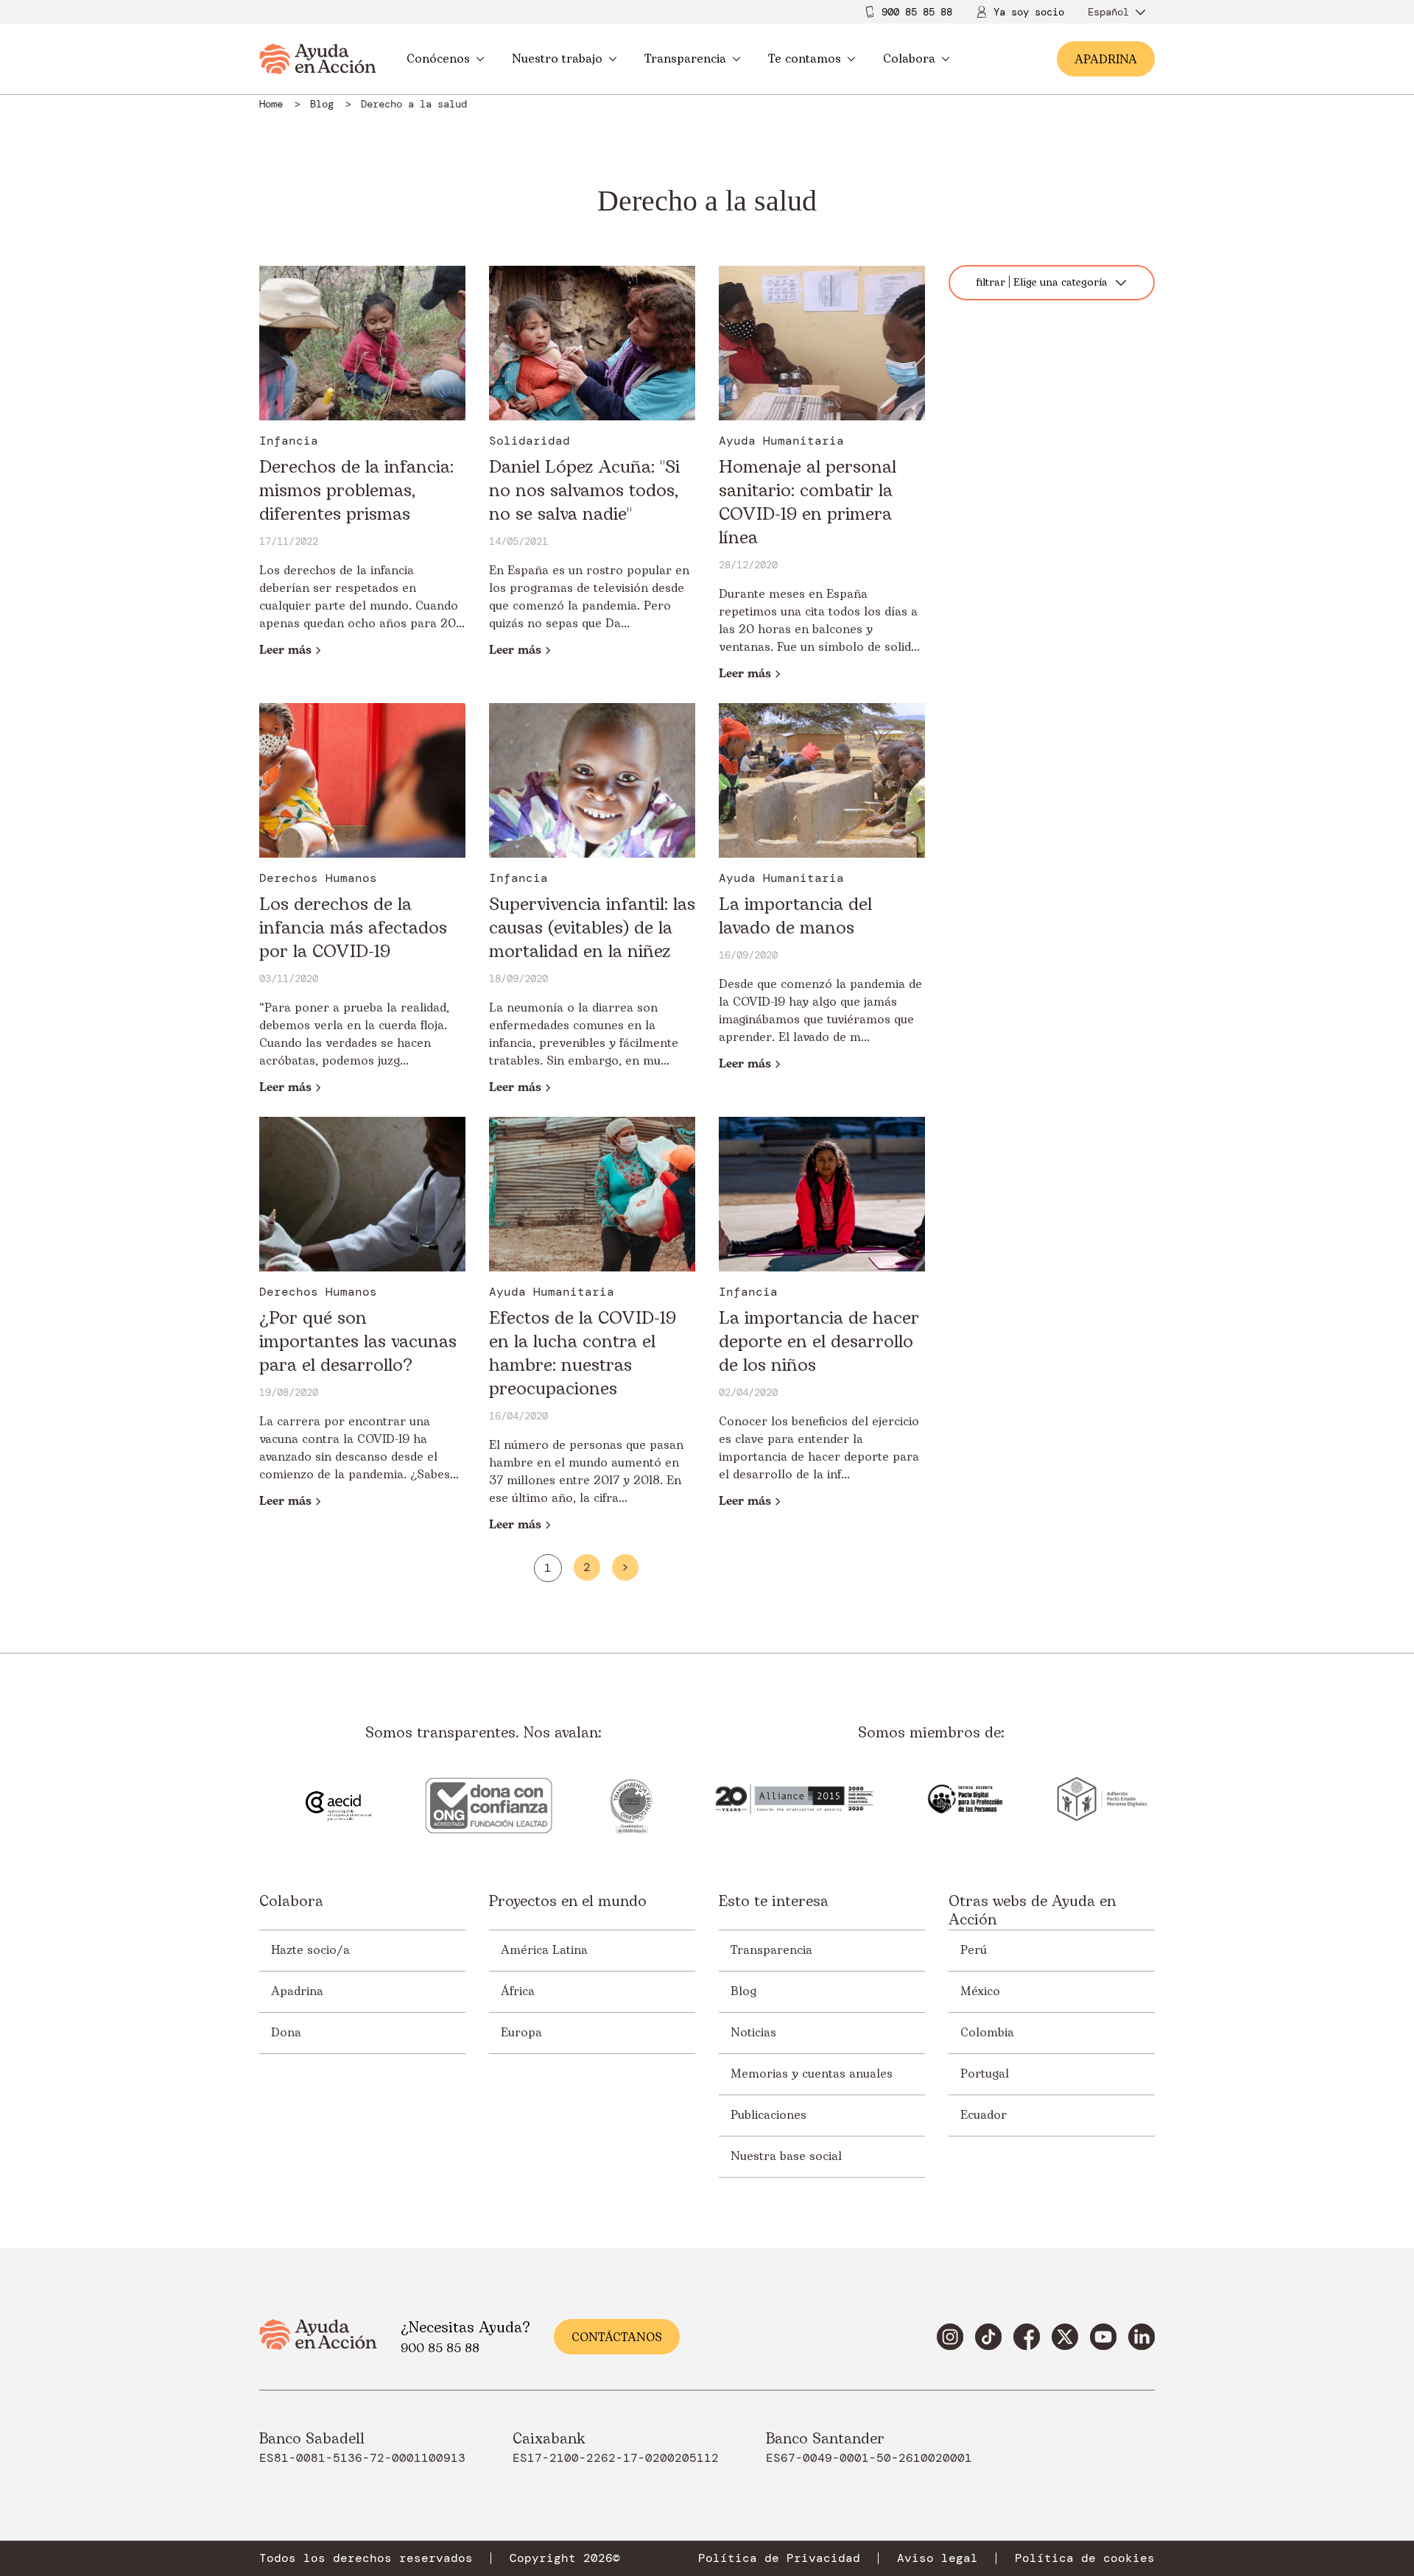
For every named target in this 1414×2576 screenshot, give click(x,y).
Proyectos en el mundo (568, 1903)
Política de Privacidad (779, 2558)
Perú (974, 1950)
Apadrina (297, 1991)
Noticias (753, 2033)
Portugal (985, 2074)
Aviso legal (938, 2558)
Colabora (909, 59)
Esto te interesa (774, 1903)
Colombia (987, 2033)
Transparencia (685, 59)
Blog (743, 1991)
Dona (286, 2033)
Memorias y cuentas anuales (812, 2074)
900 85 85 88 (917, 12)
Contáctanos (617, 2337)
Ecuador (984, 2115)
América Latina (544, 1950)
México (980, 1991)
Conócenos (438, 59)
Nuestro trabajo (557, 59)
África (518, 1991)
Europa (521, 2033)
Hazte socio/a (310, 1950)
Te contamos (805, 59)
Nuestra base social (786, 2156)
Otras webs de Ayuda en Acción (1032, 1911)
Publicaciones (768, 2115)
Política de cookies (1085, 2558)
